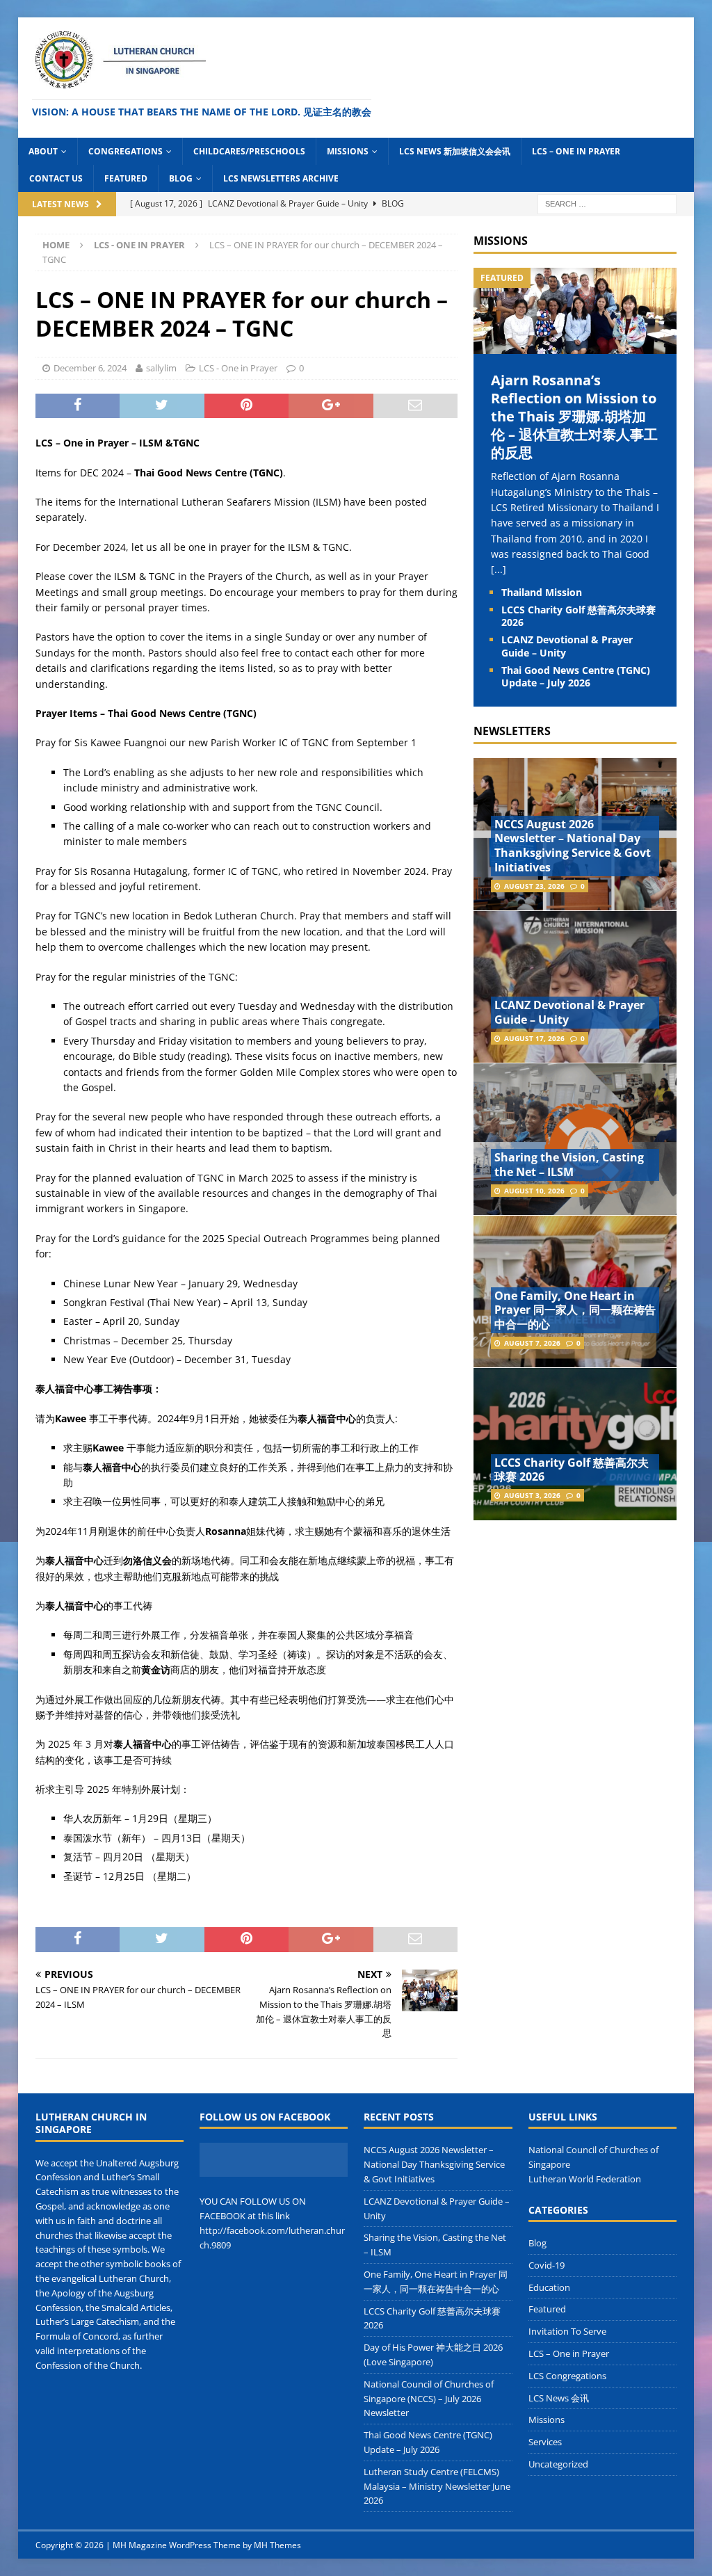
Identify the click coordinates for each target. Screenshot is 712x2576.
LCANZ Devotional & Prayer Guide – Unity (567, 646)
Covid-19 (547, 2265)
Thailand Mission (542, 592)
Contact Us (56, 178)
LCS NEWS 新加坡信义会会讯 (455, 151)
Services (545, 2442)
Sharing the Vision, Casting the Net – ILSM (569, 1165)
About (43, 151)
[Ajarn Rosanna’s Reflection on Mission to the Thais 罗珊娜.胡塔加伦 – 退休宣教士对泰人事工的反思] (575, 346)
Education (549, 2287)
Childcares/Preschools (249, 151)
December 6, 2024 (90, 368)
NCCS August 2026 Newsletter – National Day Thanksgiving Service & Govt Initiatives (573, 846)
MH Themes (277, 2545)
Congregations (126, 151)
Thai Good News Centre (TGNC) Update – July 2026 (576, 676)
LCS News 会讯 (559, 2398)
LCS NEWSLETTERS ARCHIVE (281, 178)
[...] (499, 569)
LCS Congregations (567, 2376)
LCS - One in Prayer (238, 368)
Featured (126, 178)
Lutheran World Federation (585, 2179)
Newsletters (512, 731)
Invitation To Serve (567, 2331)
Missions (348, 151)
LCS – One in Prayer (576, 151)
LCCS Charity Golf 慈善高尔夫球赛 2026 (578, 616)
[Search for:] (607, 203)
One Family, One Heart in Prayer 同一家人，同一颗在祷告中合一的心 (575, 1310)
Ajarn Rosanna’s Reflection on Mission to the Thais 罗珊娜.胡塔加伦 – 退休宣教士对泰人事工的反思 (574, 416)
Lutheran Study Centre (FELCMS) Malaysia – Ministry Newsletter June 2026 (437, 2486)
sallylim (161, 368)
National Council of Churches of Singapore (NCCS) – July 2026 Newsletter (429, 2399)
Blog (181, 178)
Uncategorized (558, 2464)
